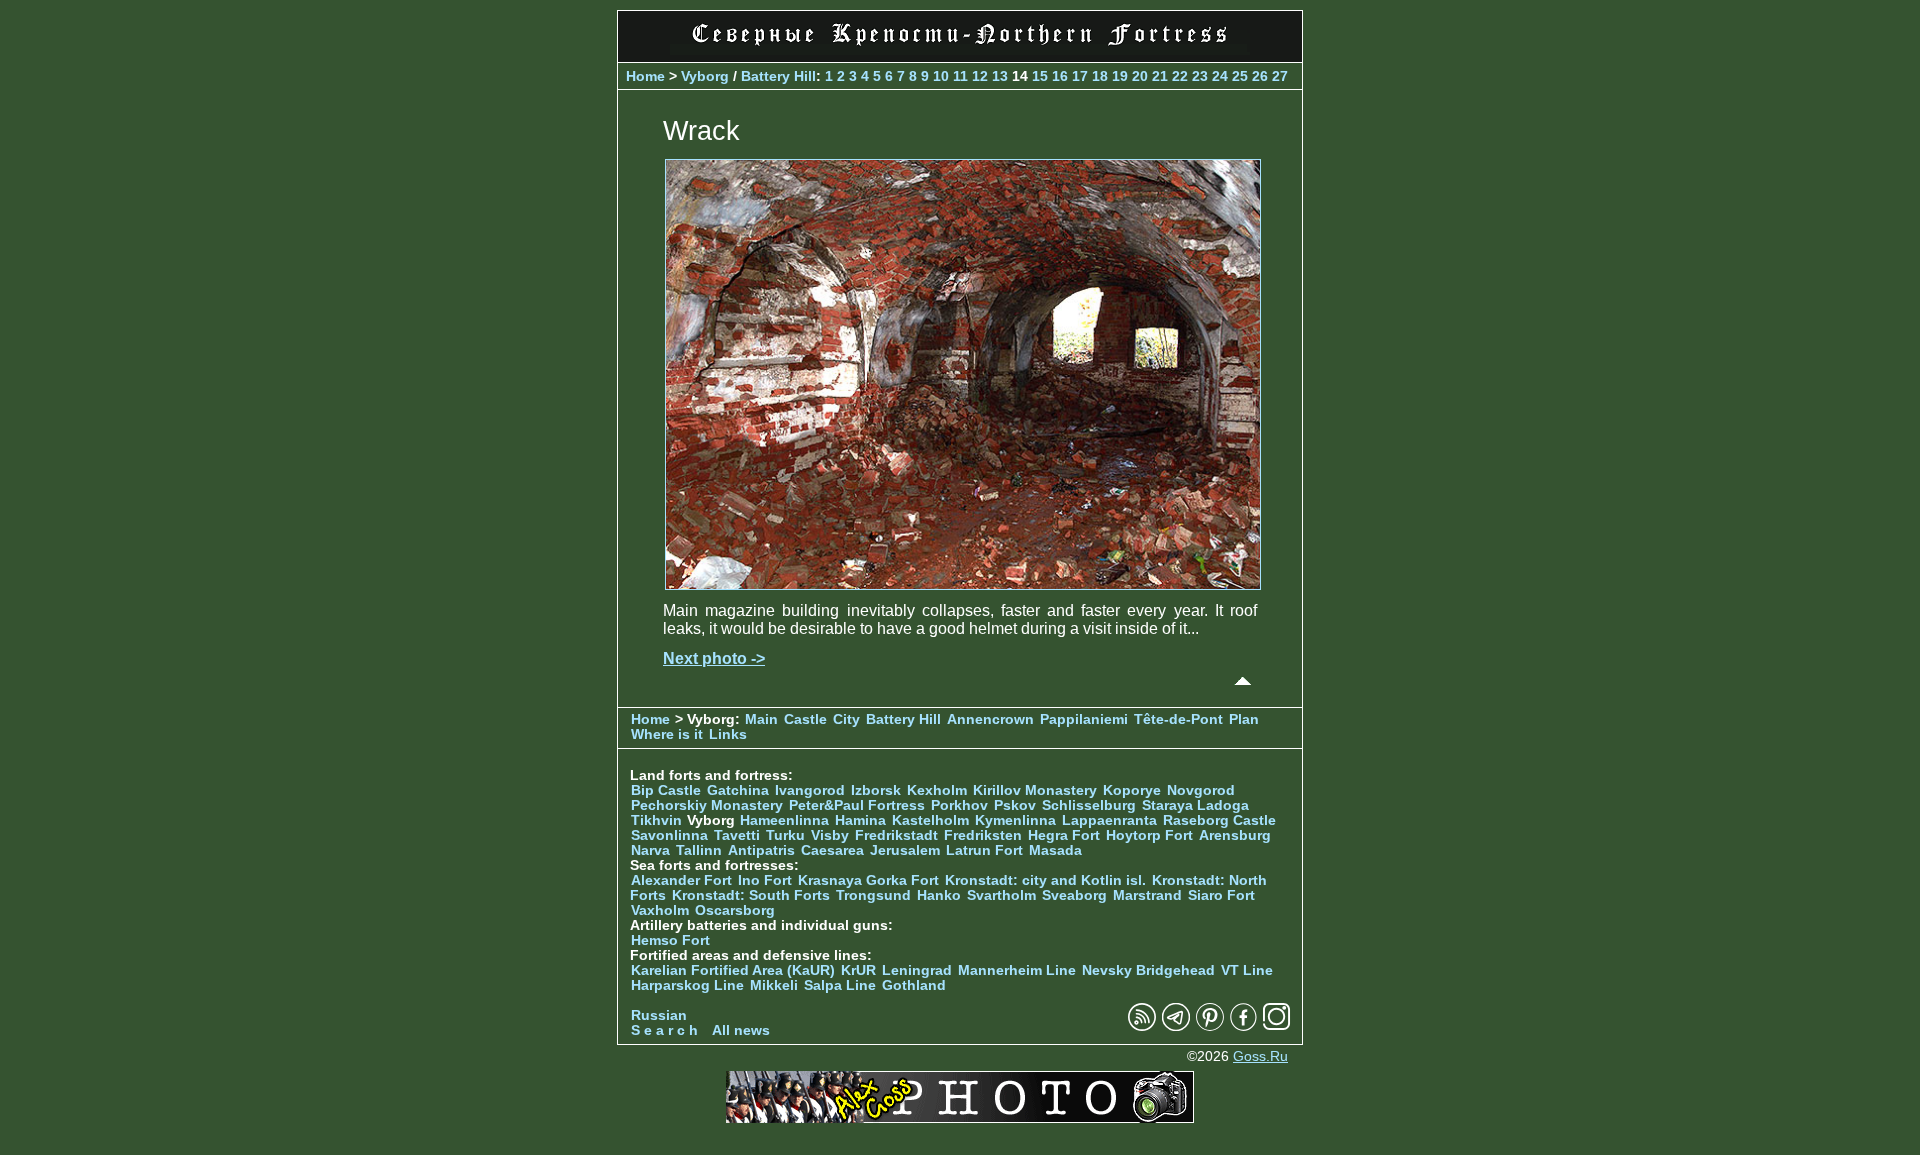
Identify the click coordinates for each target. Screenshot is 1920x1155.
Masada (1055, 850)
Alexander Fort (681, 880)
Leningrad (917, 970)
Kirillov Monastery (1035, 790)
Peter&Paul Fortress (857, 805)
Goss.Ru (1260, 1056)
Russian (659, 1015)
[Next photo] (963, 584)
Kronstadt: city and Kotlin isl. (1045, 880)
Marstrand (1147, 895)
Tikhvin (656, 820)
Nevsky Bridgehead (1148, 970)
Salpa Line (840, 985)
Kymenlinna (1015, 820)
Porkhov (959, 805)
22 (1180, 76)
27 (1280, 76)
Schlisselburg (1089, 805)
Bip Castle (666, 790)
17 (1080, 76)
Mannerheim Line (1017, 970)
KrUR (858, 970)
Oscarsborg (735, 910)
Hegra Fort (1064, 835)
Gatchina (738, 790)
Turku (785, 835)
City (846, 719)
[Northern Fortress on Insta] (1277, 1026)
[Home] (960, 49)
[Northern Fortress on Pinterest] (1210, 1026)
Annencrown (990, 719)
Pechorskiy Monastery (707, 805)
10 (941, 76)
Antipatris (761, 850)
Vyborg (705, 76)
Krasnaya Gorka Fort (868, 880)
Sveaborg (1074, 895)
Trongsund (873, 895)
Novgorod (1201, 790)
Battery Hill (778, 76)
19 (1120, 76)
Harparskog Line (687, 985)
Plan (1244, 719)
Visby (830, 835)
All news (741, 1030)
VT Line (1247, 970)
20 (1140, 76)
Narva (650, 850)
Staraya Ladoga (1195, 805)
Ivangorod (810, 790)
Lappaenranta (1109, 820)
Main (761, 719)
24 (1220, 76)
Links (728, 734)
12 (980, 76)
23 (1200, 76)
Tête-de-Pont (1178, 719)
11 (960, 76)
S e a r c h (664, 1030)
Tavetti (737, 835)
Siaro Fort (1221, 895)
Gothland (914, 985)
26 (1260, 76)
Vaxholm (660, 910)
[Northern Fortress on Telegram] (1176, 1026)
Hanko (939, 895)
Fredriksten (983, 835)
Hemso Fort (670, 940)
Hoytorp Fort (1149, 835)
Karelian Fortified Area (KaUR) (733, 970)
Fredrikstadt (896, 835)
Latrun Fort (984, 850)
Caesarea (832, 850)
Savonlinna (669, 835)
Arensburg (1235, 835)
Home (645, 76)
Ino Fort (765, 880)
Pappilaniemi (1084, 719)
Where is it (667, 734)
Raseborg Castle (1219, 820)
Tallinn (699, 850)
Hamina (860, 820)
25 (1240, 76)
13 (1000, 76)
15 (1040, 76)
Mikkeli (774, 985)
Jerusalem (905, 850)
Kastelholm (930, 820)
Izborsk (876, 790)
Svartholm (1001, 895)
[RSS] (1142, 1026)
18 (1100, 76)
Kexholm (937, 790)
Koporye (1132, 790)
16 (1060, 76)
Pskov (1015, 805)
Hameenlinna (784, 820)
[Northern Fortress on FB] (1243, 1026)
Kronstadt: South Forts (751, 895)
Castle (805, 719)
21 (1160, 76)
